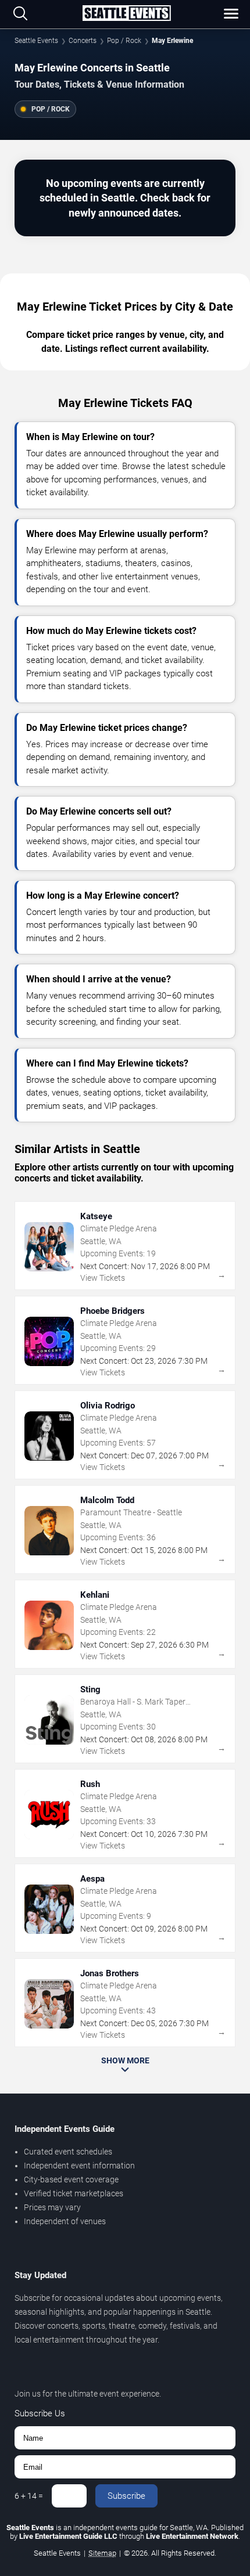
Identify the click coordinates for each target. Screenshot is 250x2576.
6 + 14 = (29, 2496)
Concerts (83, 41)
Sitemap (102, 2553)
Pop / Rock (124, 41)
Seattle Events (36, 41)
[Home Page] (126, 14)
